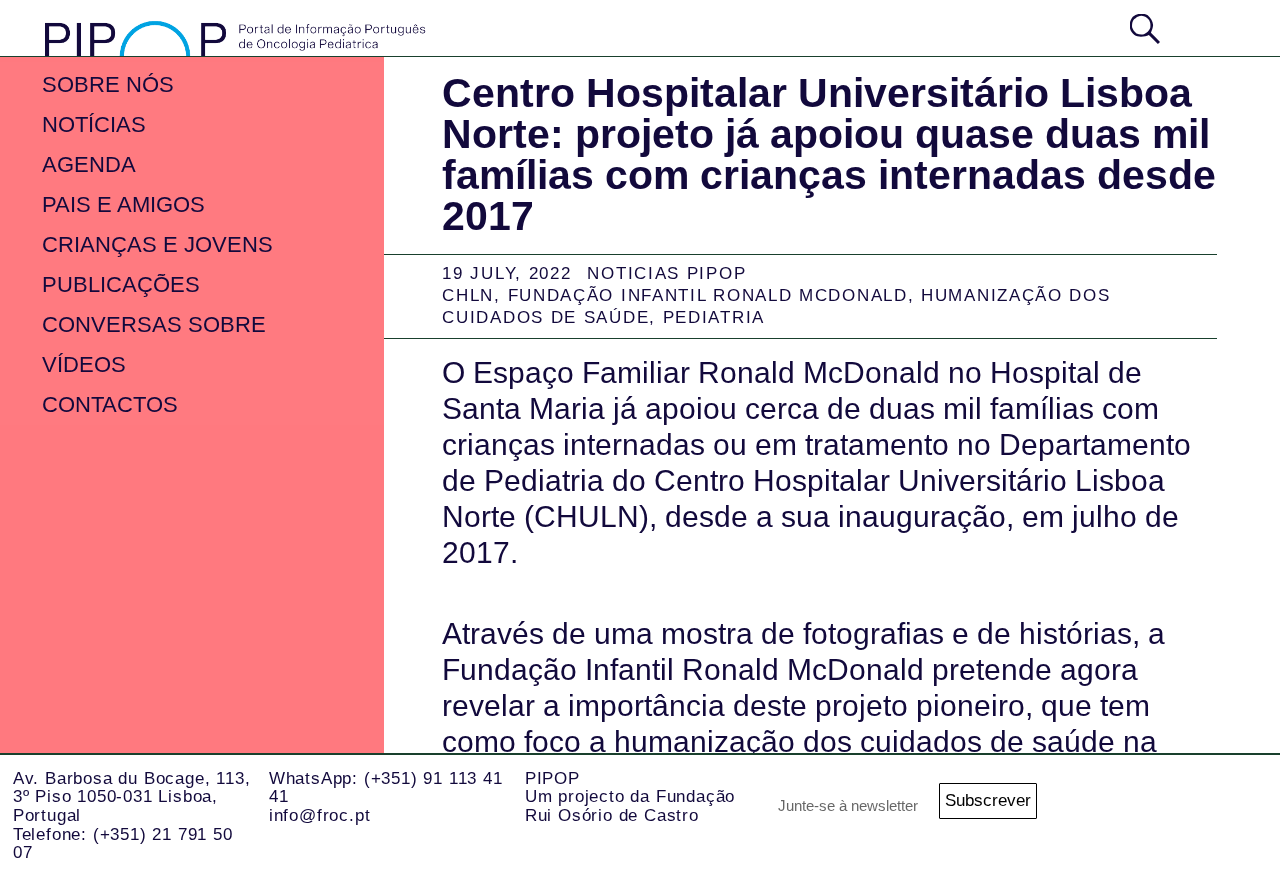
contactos (110, 404)
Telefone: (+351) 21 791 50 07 (123, 844)
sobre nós (108, 84)
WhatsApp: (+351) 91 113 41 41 (386, 788)
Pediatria (714, 317)
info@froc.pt (320, 815)
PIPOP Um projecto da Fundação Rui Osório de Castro (630, 797)
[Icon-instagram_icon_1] (1150, 807)
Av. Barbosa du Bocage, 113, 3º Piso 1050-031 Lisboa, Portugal (132, 797)
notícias (94, 124)
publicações (121, 284)
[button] (1209, 26)
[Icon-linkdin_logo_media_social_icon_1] (1230, 807)
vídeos (84, 364)
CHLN (468, 295)
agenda (89, 164)
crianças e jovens (157, 244)
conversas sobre (154, 324)
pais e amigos (123, 204)
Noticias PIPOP (666, 273)
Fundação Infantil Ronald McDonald (708, 295)
